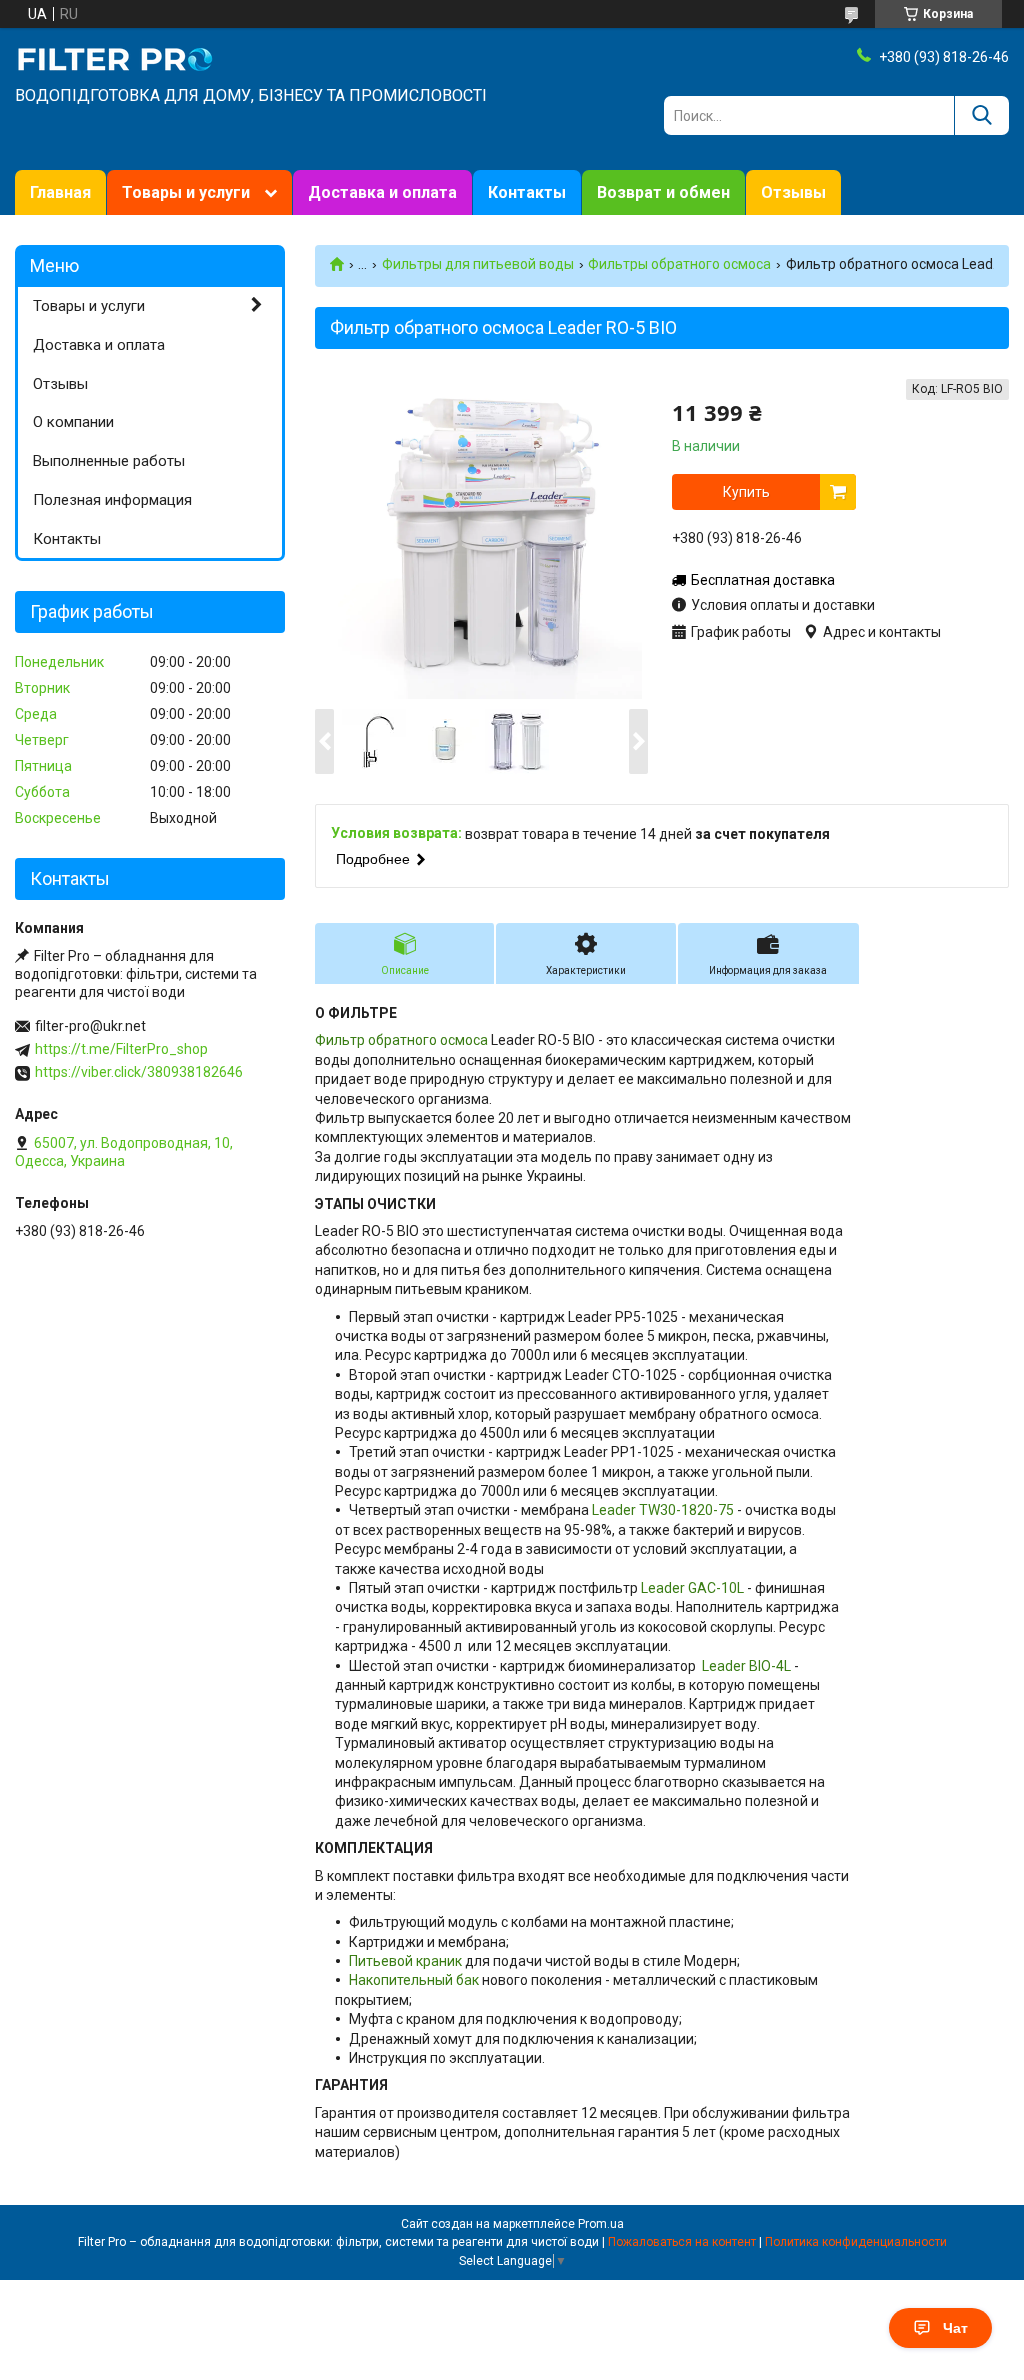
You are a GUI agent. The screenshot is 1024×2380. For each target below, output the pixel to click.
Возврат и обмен (663, 192)
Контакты (527, 192)
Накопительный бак (414, 1980)
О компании (73, 422)
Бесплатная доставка (763, 580)
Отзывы (793, 192)
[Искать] (981, 115)
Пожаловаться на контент (682, 2242)
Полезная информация (112, 500)
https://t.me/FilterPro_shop (121, 1049)
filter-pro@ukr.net (90, 1026)
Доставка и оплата (382, 192)
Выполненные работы (109, 461)
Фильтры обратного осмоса (679, 264)
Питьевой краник (405, 1961)
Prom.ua (601, 2224)
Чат (955, 2328)
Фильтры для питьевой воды (478, 264)
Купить (746, 492)
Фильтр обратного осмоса (401, 1040)
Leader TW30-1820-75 (663, 1510)
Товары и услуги (186, 192)
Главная (60, 192)
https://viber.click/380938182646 (139, 1072)
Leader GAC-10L (692, 1588)
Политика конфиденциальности (856, 2242)
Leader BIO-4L (745, 1666)
